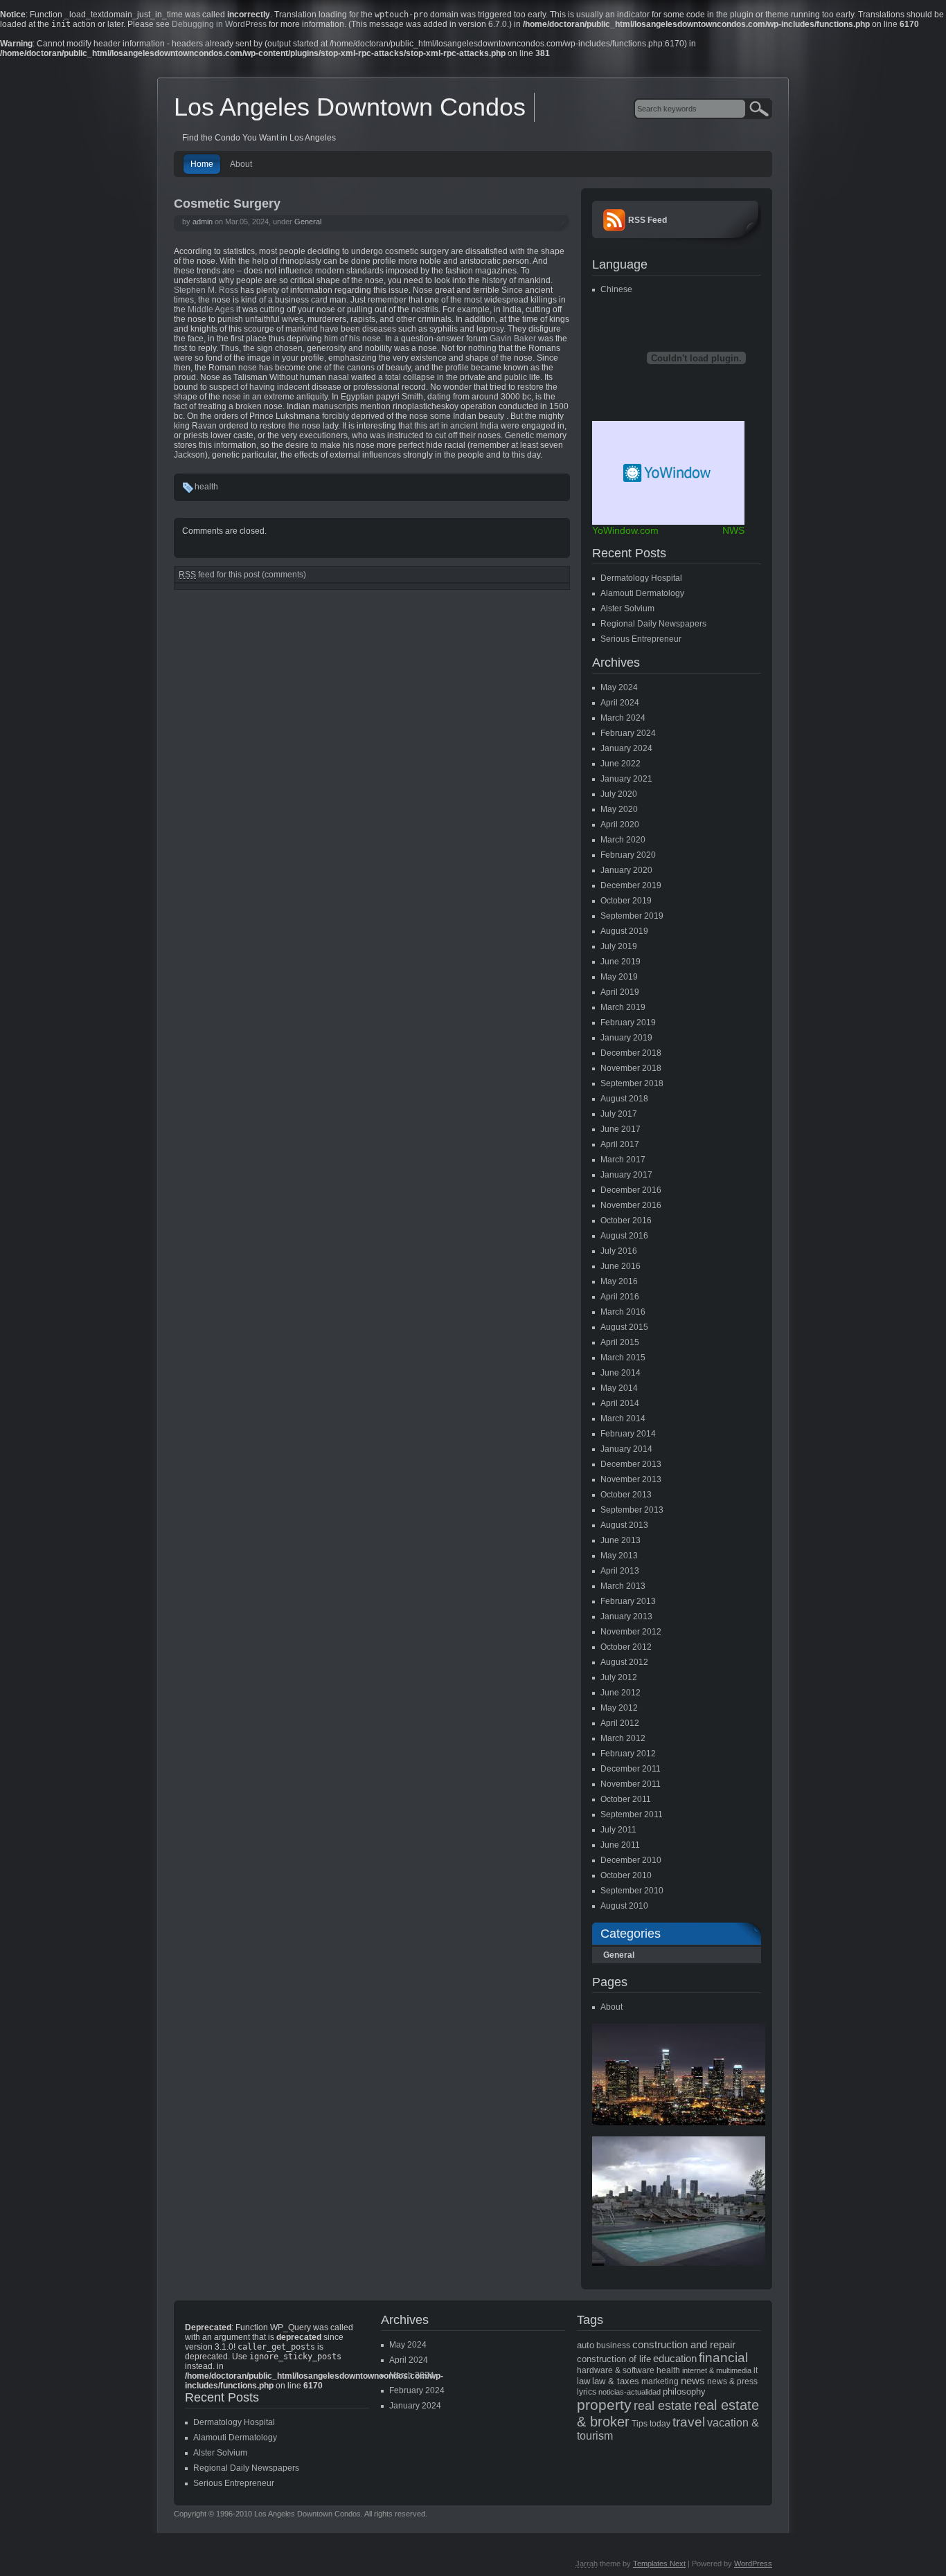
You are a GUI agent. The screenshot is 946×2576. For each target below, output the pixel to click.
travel (689, 2422)
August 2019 (624, 931)
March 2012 (623, 1738)
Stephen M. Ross (206, 290)
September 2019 (632, 916)
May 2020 (619, 809)
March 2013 (623, 1586)
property (604, 2405)
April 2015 (620, 1342)
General (308, 222)
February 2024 (628, 733)
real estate (663, 2406)
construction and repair (684, 2345)
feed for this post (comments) (242, 575)
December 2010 (631, 1860)
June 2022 (621, 764)
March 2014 (623, 1418)
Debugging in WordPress (219, 24)
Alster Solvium (627, 609)
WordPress (753, 2564)
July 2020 (619, 794)
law (583, 2381)
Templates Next (659, 2564)
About (241, 164)
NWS (733, 530)
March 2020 (623, 840)
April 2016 (620, 1297)
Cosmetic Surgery (227, 204)
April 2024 (620, 703)
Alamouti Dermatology (642, 593)
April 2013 (620, 1571)
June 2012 (621, 1693)
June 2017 (621, 1129)
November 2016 (631, 1205)
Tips (640, 2424)
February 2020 (628, 855)
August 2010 (624, 1906)
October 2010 (626, 1875)
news (693, 2381)
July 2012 (619, 1677)
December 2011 (631, 1769)
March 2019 (623, 1007)
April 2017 (620, 1144)
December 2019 (631, 885)
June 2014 (621, 1373)
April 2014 (620, 1403)
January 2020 (626, 870)
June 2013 (621, 1540)
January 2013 (626, 1616)
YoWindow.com (625, 530)
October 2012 (626, 1647)
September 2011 (632, 1814)
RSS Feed (648, 220)
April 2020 (620, 825)
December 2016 (631, 1190)
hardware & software (616, 2370)
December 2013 (631, 1464)
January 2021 (626, 779)
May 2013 (619, 1556)
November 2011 (631, 1784)
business (613, 2345)
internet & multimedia (717, 2370)
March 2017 (623, 1160)
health (206, 487)
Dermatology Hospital (641, 578)
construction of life (614, 2359)
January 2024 (626, 748)
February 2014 (628, 1434)
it (756, 2370)
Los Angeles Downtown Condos (350, 107)
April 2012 (620, 1723)
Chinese (616, 289)
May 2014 (619, 1388)
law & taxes (616, 2381)
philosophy (684, 2392)
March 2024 (623, 718)
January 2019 (626, 1038)
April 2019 (620, 992)
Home (202, 164)
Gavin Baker (513, 339)
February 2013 (628, 1601)
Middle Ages (211, 309)
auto (586, 2345)
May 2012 (619, 1708)
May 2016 (619, 1281)
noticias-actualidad (630, 2392)
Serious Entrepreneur (641, 639)
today (660, 2424)
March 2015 (623, 1358)
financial (723, 2358)
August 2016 (624, 1236)
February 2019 (628, 1023)
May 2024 (619, 687)
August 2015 (624, 1327)
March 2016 (623, 1312)
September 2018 (632, 1083)
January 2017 (626, 1175)
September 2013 (632, 1510)
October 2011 (626, 1799)
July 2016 (619, 1251)
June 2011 (620, 1845)
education (675, 2359)
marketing (660, 2381)
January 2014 (626, 1449)
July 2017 (619, 1114)
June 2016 (621, 1266)
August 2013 (624, 1525)
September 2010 (632, 1891)
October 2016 (626, 1221)
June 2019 (621, 962)
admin (203, 222)
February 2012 (628, 1754)
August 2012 (624, 1662)
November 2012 (631, 1632)
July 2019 (619, 946)
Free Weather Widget (668, 473)
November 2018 (631, 1068)
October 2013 (626, 1495)
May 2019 (619, 977)
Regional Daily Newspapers (653, 624)
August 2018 (624, 1099)
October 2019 (626, 901)
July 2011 (618, 1830)
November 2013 (631, 1479)
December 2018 (631, 1053)
